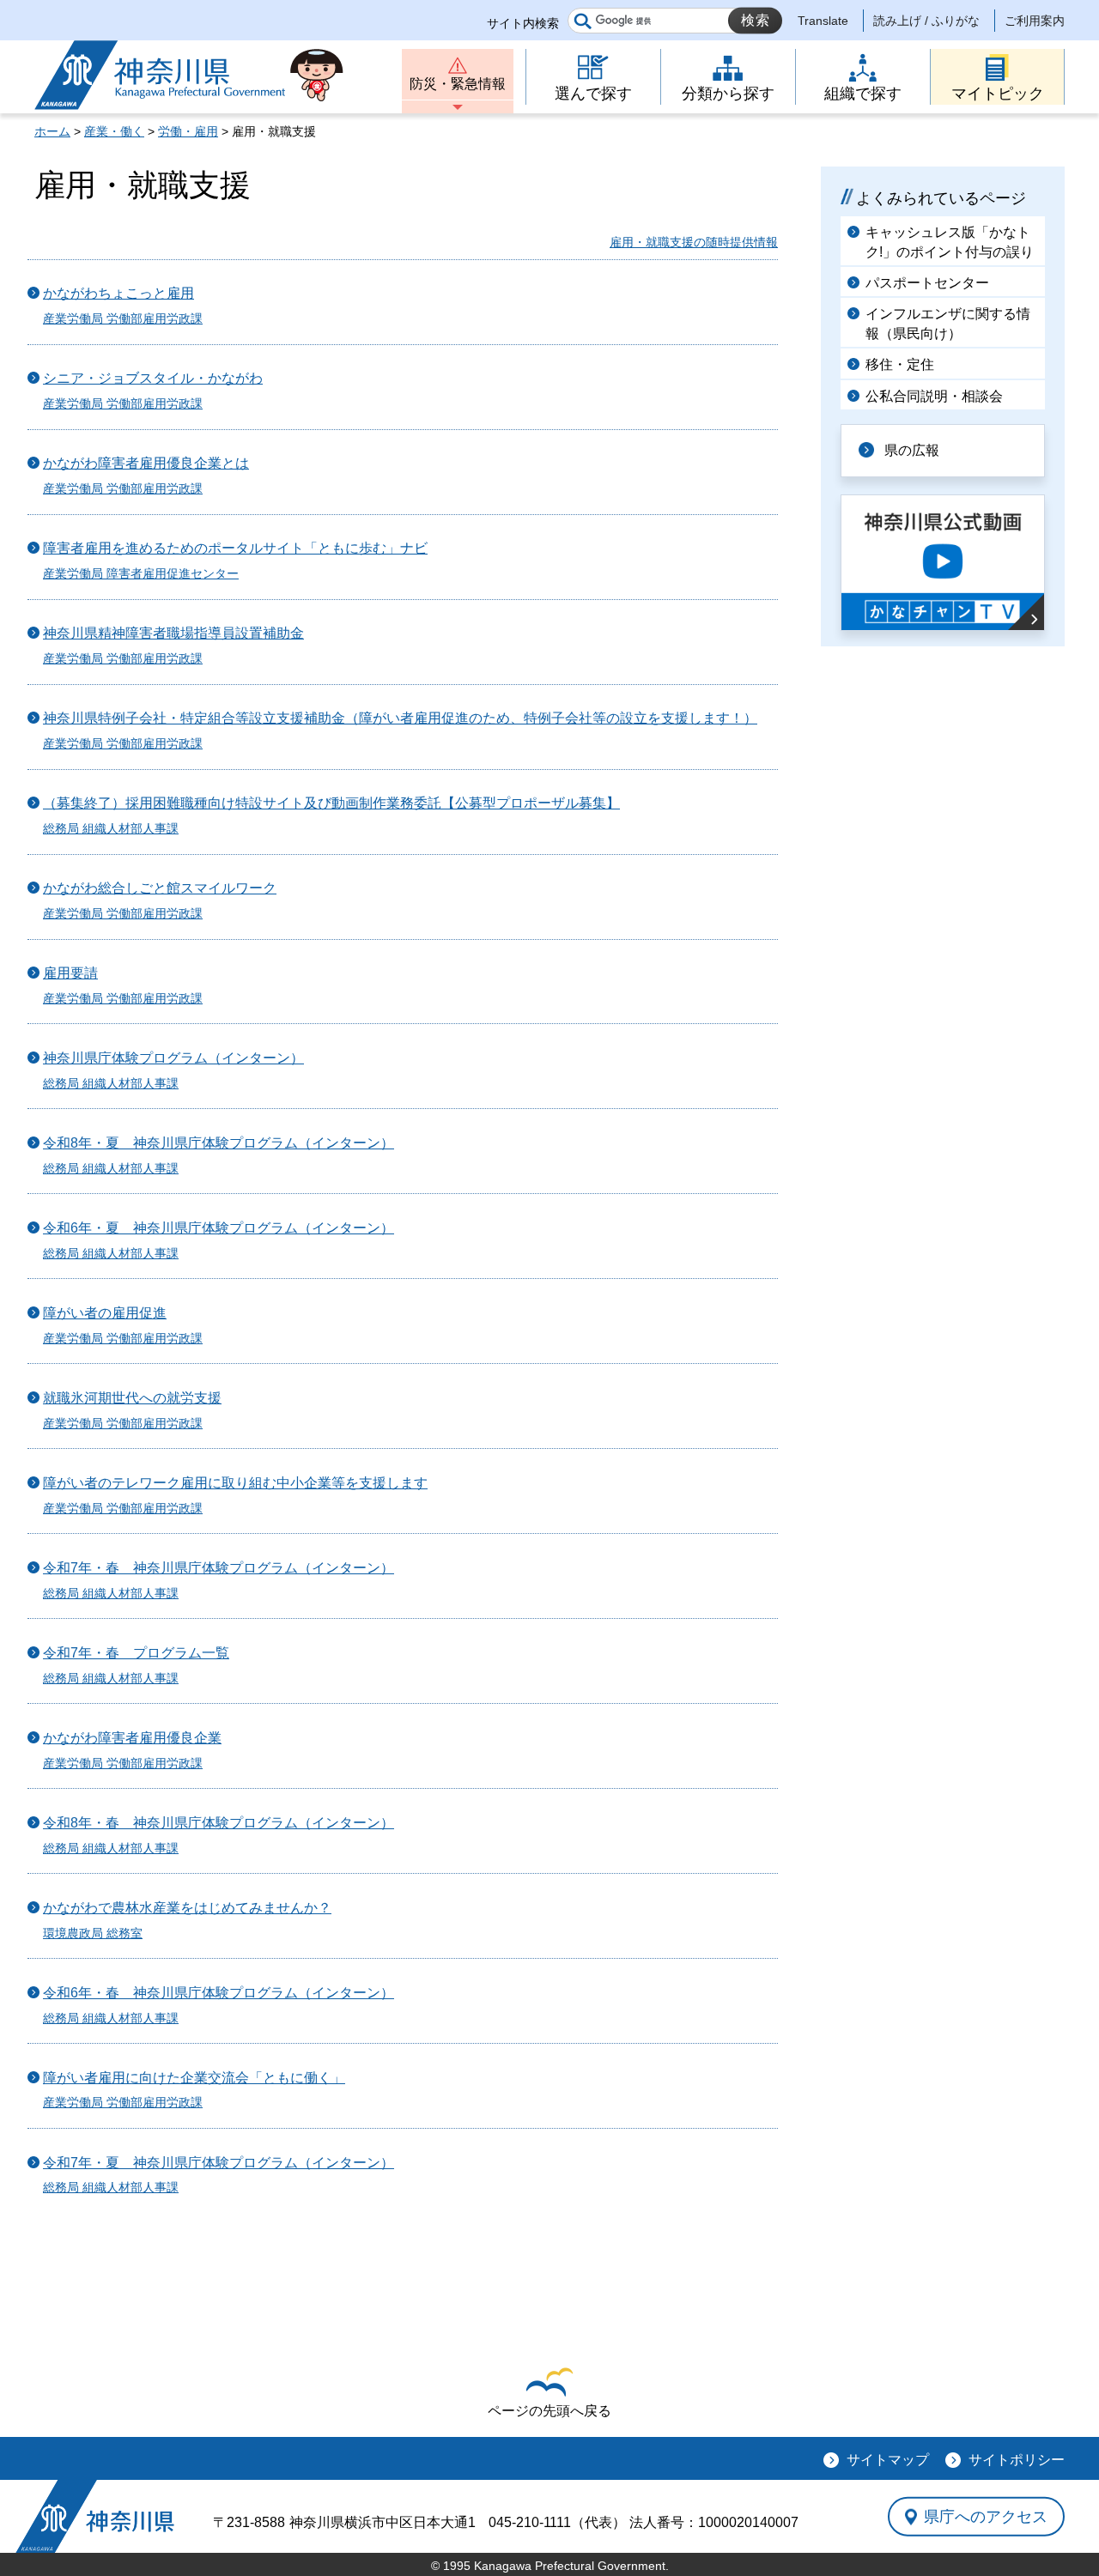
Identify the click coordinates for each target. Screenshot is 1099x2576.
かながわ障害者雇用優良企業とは (146, 463)
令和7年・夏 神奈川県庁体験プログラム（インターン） (219, 2163)
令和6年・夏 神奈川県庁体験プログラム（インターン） (219, 1228)
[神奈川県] (95, 2516)
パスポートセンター (927, 283)
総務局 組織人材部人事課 (111, 828)
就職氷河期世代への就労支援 (132, 1398)
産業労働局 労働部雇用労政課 (123, 318)
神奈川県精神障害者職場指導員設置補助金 (173, 633)
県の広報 (912, 450)
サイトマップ (888, 2460)
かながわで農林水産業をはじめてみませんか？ (187, 1908)
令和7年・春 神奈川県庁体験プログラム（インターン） (219, 1568)
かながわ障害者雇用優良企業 (132, 1738)
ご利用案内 (1035, 21)
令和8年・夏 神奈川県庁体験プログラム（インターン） (219, 1143)
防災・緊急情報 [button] (458, 84)
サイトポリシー (1017, 2460)
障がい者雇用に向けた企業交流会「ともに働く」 (194, 2078)
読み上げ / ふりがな (926, 21)
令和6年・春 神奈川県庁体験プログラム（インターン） (219, 1993)
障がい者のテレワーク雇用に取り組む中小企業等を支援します (235, 1483)
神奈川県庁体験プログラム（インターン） (173, 1058)
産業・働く (114, 131)
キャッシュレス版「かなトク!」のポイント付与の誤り (950, 242)
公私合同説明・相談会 (934, 396)
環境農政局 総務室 (93, 1933)
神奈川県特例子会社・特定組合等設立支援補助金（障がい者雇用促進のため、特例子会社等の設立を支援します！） (400, 718)
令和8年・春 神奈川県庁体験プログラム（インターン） (219, 1823)
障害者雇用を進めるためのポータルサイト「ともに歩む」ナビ (235, 548)
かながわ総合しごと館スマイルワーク (160, 888)
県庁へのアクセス (986, 2516)
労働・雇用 (188, 131)
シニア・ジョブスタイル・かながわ (153, 378)
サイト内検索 (523, 23)
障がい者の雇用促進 (105, 1313)
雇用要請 (70, 973)
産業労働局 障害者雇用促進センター (141, 573)
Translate (823, 21)
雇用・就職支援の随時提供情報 (694, 242)
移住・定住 (900, 364)
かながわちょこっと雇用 (118, 293)
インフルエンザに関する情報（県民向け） (948, 323)
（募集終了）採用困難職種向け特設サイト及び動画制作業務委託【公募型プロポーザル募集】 (331, 803)
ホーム (52, 131)
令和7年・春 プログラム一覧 (136, 1653)
